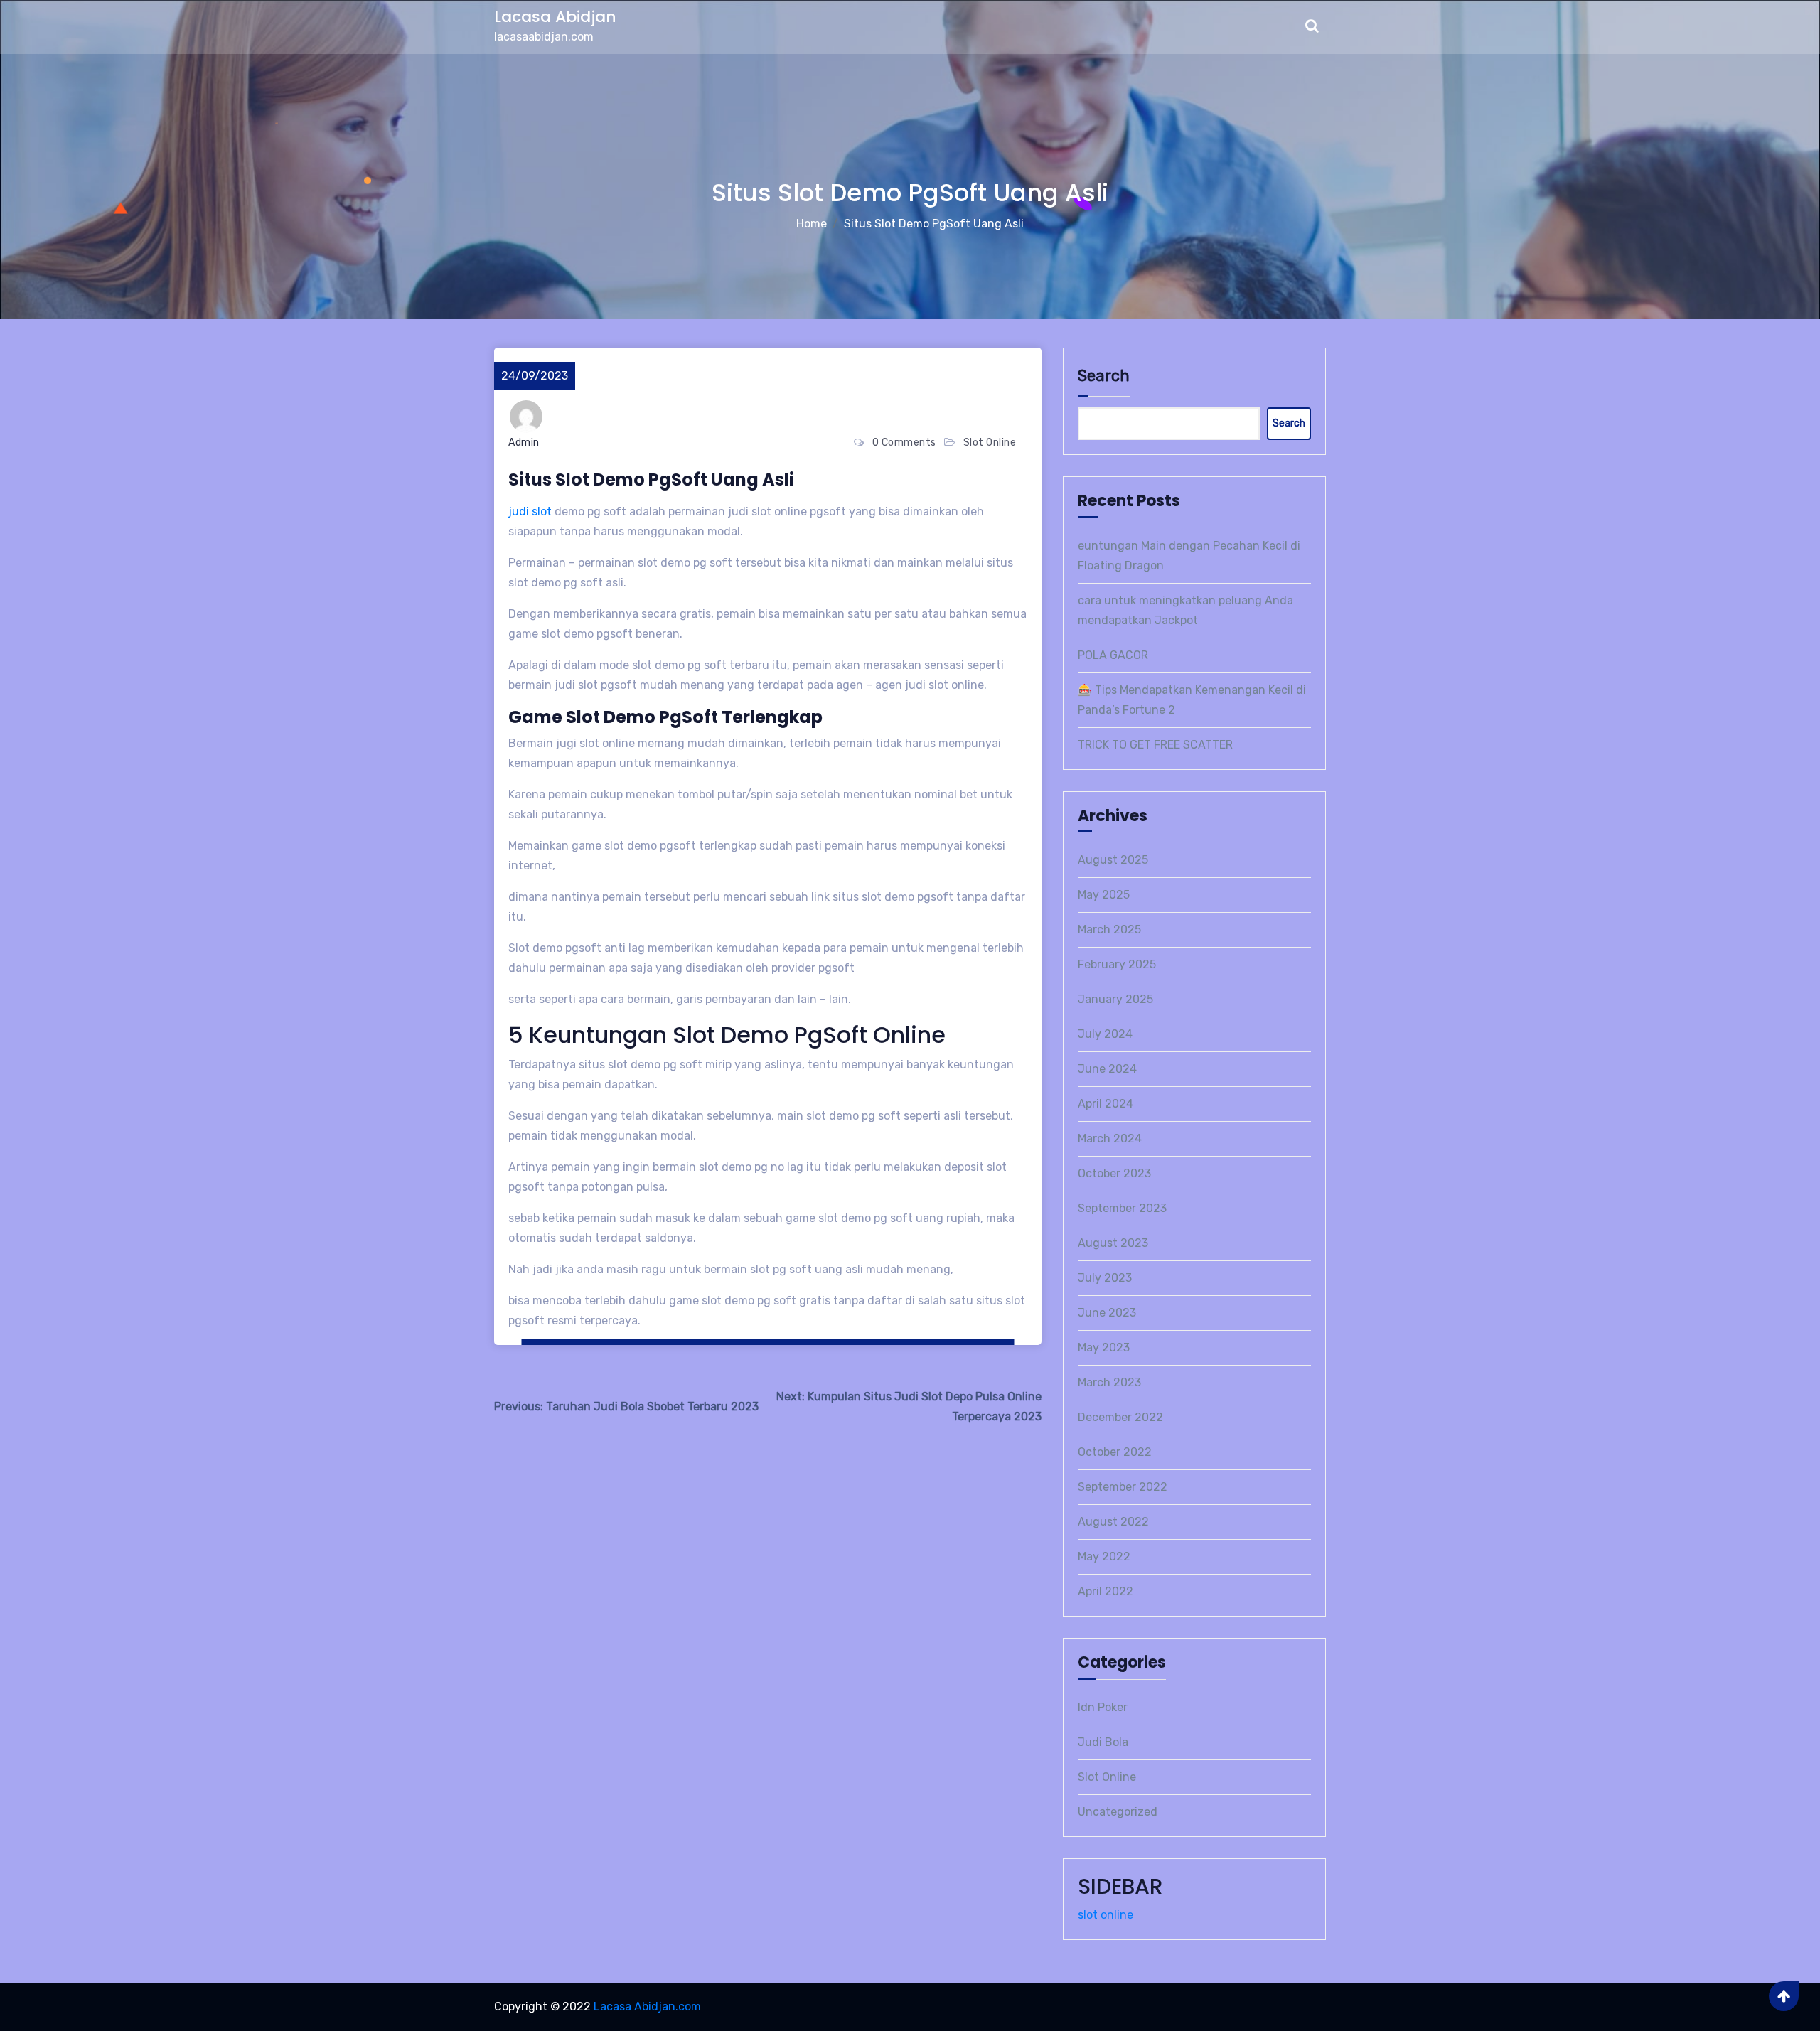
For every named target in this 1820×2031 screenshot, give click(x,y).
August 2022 (1113, 1522)
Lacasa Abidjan (555, 17)
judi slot (530, 511)
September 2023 (1122, 1208)
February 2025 (1117, 964)
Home (812, 224)
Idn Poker (1103, 1707)
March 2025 (1109, 929)
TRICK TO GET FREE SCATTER (1155, 745)
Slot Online (990, 443)
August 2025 (1113, 860)
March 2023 (1109, 1382)
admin (524, 443)
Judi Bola (1103, 1742)
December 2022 (1120, 1417)
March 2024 (1110, 1138)
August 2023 (1113, 1243)
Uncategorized (1118, 1812)
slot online (1106, 1915)
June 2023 (1107, 1313)
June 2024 (1107, 1069)
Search (1104, 376)
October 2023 (1114, 1173)
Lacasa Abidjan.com (647, 2006)
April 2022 (1106, 1591)
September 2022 (1123, 1487)
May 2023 (1104, 1347)
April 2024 (1106, 1104)
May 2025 (1104, 895)
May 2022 (1104, 1556)
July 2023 (1105, 1278)
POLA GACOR (1113, 655)
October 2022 (1115, 1452)
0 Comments (904, 443)
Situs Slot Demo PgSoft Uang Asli (934, 224)
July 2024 (1105, 1034)
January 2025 (1115, 999)
